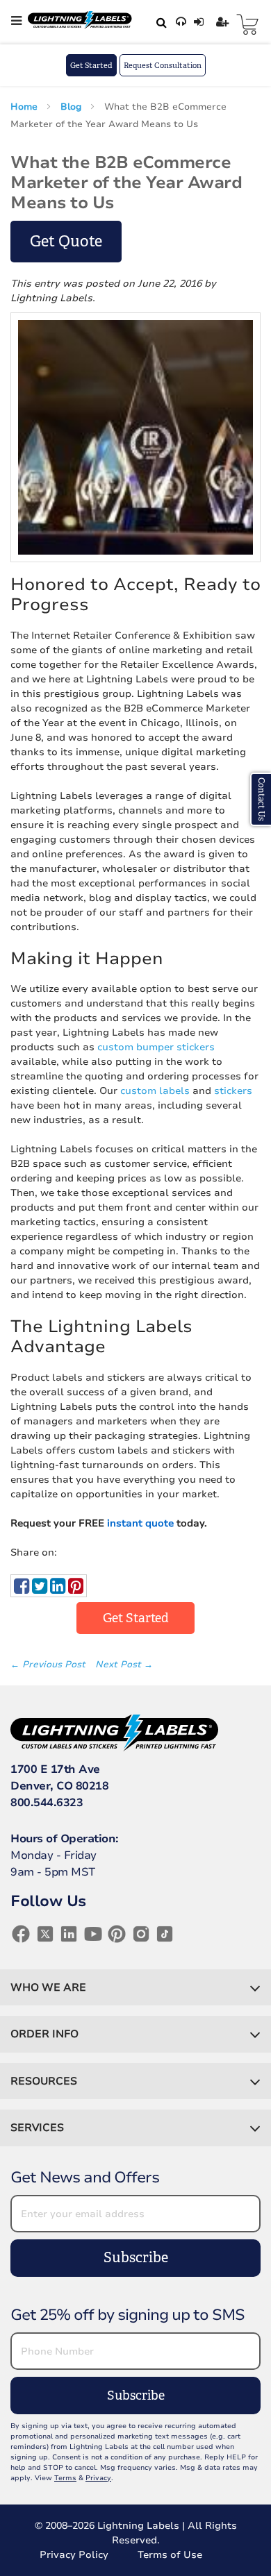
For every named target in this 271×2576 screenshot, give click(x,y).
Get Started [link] (136, 1618)
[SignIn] (200, 22)
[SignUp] (224, 22)
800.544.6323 (47, 1803)
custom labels (155, 1091)
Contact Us (261, 799)
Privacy (98, 2478)
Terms (65, 2478)
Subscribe (136, 2258)
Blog (72, 107)
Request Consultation (163, 65)
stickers (233, 1091)
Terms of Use (170, 2555)
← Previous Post (49, 1665)
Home (25, 107)
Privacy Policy (74, 2555)
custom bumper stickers (156, 1047)
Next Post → (124, 1665)
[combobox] (159, 22)
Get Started (91, 65)
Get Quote (66, 241)
